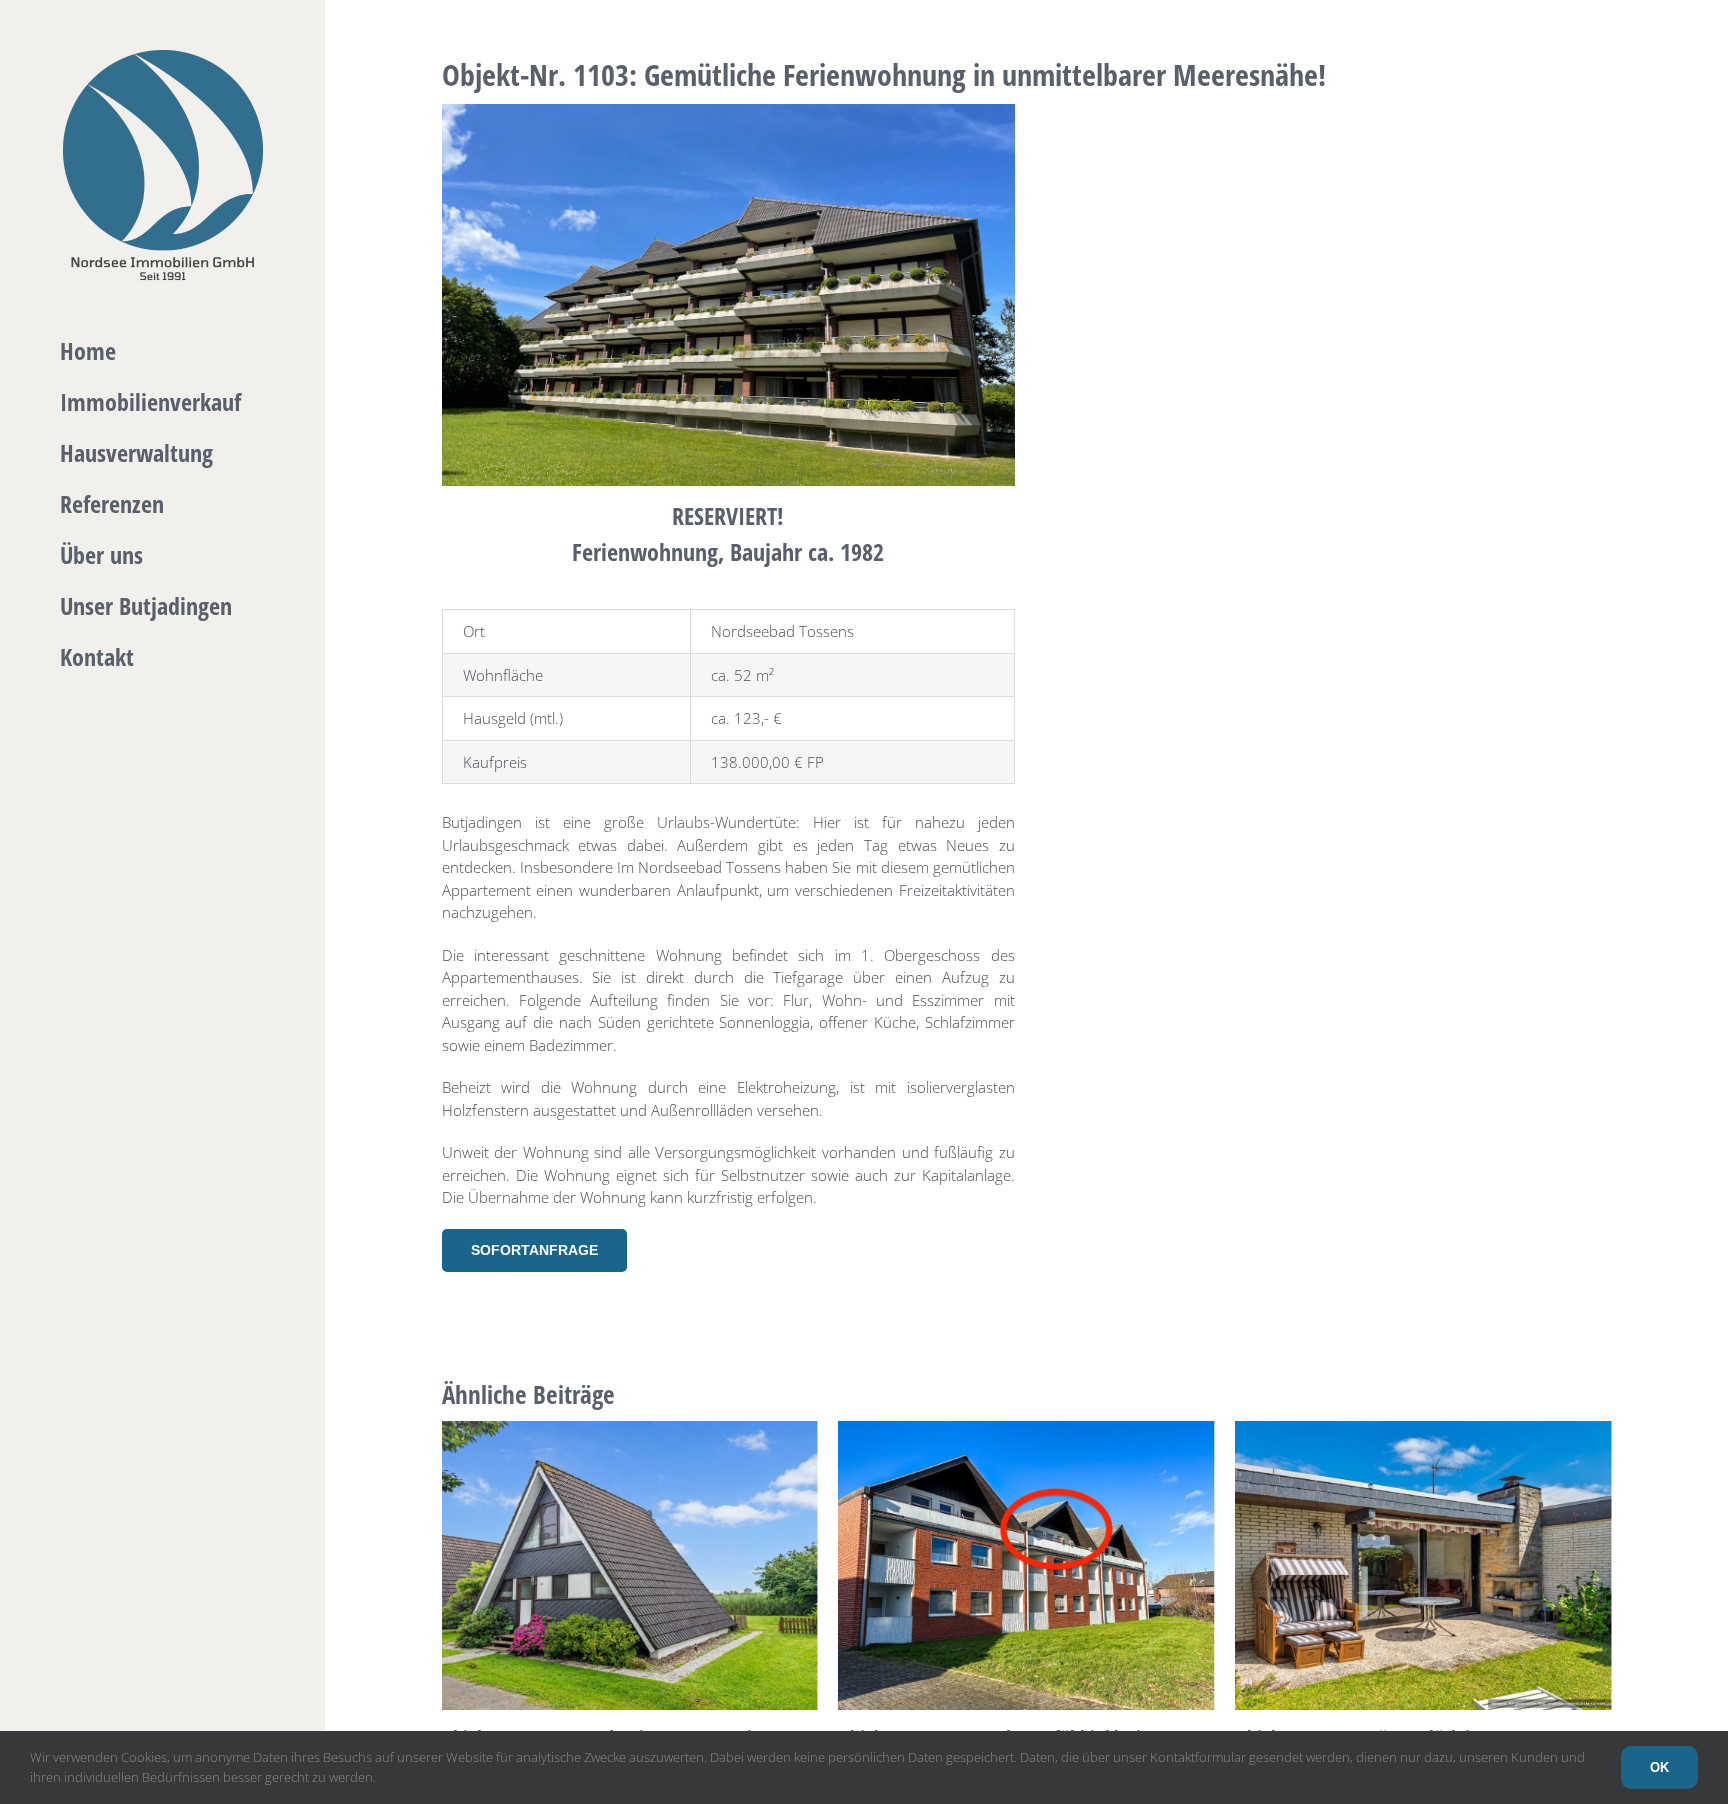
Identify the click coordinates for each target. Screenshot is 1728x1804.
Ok (1659, 1767)
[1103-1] (728, 111)
